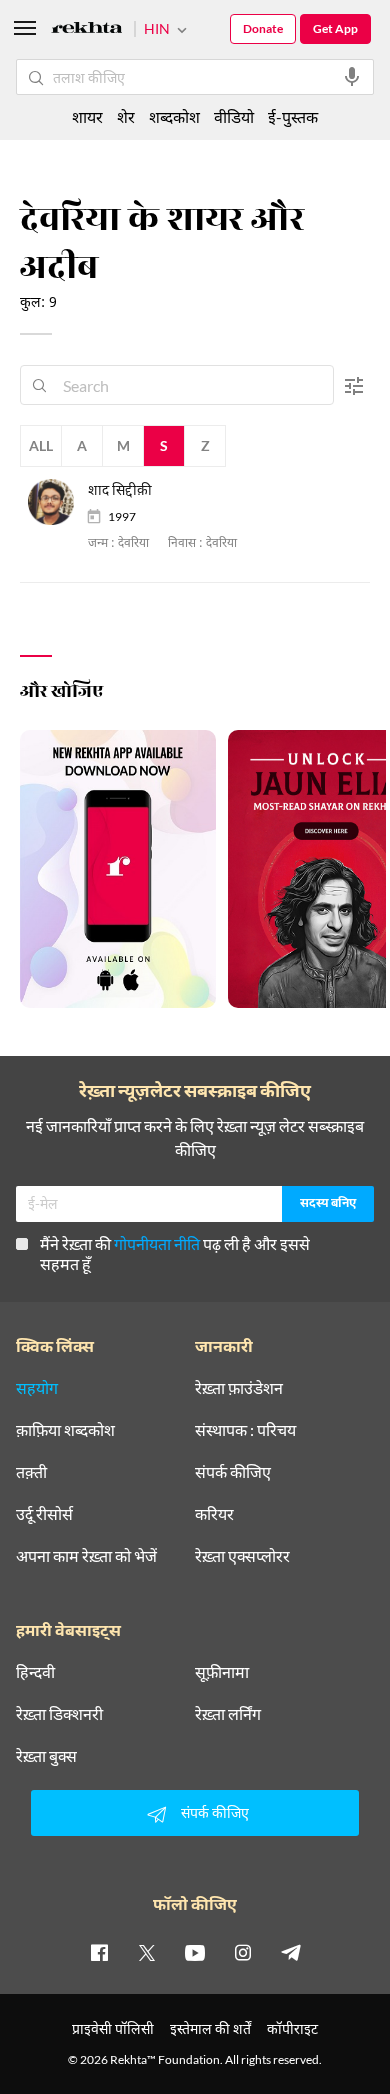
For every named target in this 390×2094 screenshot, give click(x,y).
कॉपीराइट (292, 2028)
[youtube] (195, 1952)
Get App (335, 28)
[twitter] (147, 1952)
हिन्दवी (35, 1672)
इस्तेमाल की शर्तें (210, 2028)
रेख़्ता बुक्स (46, 1756)
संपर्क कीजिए (233, 1472)
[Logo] (87, 30)
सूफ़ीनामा (222, 1672)
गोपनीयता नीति (157, 1243)
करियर (214, 1514)
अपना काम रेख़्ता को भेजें (86, 1556)
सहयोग (37, 1388)
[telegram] (291, 1952)
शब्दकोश (174, 116)
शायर (87, 116)
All (41, 445)
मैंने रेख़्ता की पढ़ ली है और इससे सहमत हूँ (175, 1253)
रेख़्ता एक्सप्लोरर (242, 1556)
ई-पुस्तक (293, 116)
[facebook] (99, 1952)
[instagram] (243, 1952)
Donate (263, 28)
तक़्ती (31, 1472)
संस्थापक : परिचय (245, 1430)
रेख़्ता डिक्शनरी (59, 1714)
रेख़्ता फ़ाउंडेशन (239, 1388)
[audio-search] (352, 77)
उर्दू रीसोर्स (44, 1514)
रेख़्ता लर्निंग (228, 1714)
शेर (126, 116)
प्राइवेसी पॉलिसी (113, 2028)
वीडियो (234, 116)
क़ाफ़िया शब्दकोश (65, 1430)
